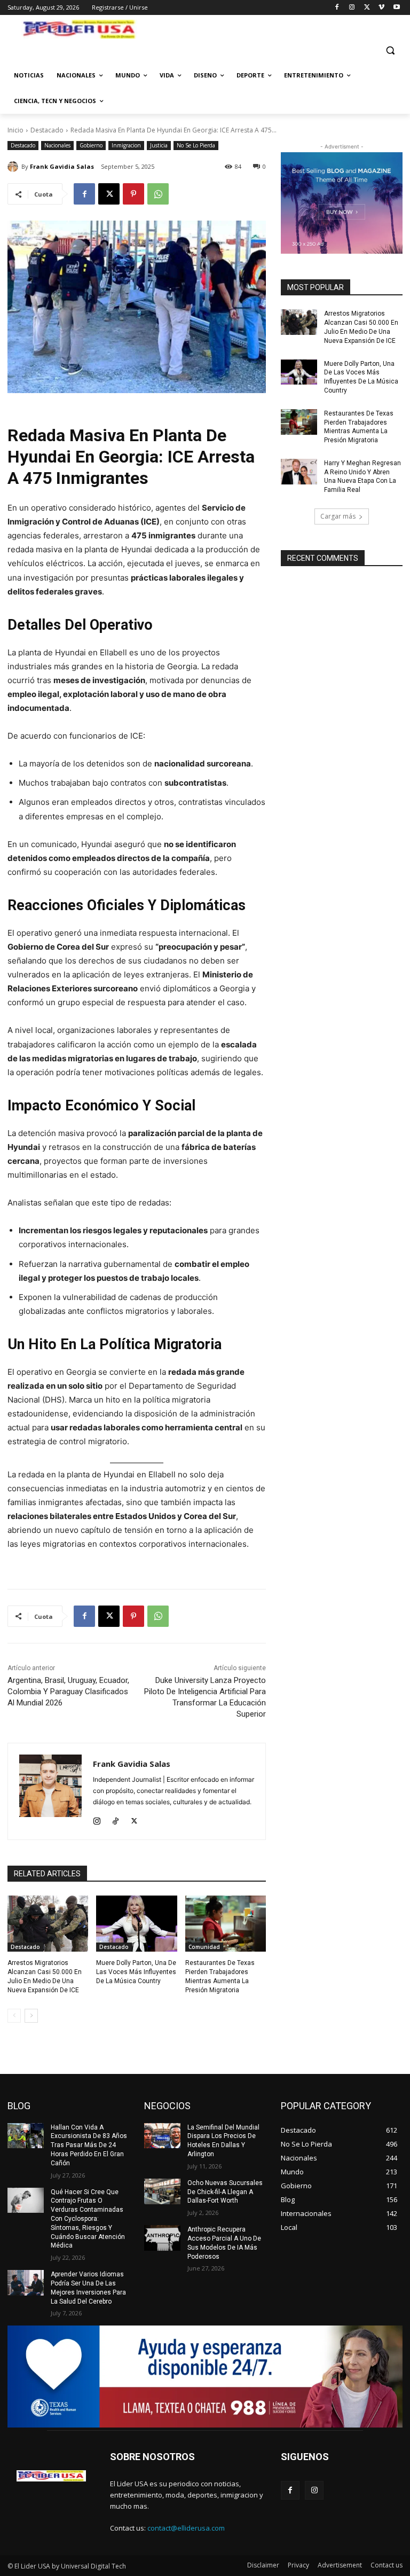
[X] (367, 8)
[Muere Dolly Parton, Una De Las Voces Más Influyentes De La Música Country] (136, 1924)
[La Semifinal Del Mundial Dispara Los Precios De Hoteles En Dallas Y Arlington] (162, 2136)
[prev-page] (14, 2016)
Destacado (47, 130)
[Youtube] (396, 8)
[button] (390, 50)
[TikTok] (116, 1819)
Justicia (159, 145)
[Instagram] (352, 8)
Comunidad (204, 1947)
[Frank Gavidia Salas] (14, 167)
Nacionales (57, 145)
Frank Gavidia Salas (62, 166)
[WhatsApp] (158, 194)
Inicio (15, 130)
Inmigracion (126, 145)
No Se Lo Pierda (196, 145)
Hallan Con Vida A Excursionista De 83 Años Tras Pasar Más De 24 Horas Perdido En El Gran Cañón (89, 2145)
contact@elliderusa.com (186, 2528)
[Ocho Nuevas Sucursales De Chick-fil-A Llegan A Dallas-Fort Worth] (162, 2191)
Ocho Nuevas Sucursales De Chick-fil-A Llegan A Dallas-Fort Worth (225, 2192)
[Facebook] (337, 8)
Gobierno (91, 145)
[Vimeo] (381, 8)
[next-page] (31, 2016)
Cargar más (338, 516)
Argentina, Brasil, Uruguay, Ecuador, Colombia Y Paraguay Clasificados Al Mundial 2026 (68, 1692)
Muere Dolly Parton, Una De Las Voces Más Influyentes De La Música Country (136, 1972)
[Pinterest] (133, 194)
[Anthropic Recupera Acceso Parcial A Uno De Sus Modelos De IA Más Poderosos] (162, 2238)
